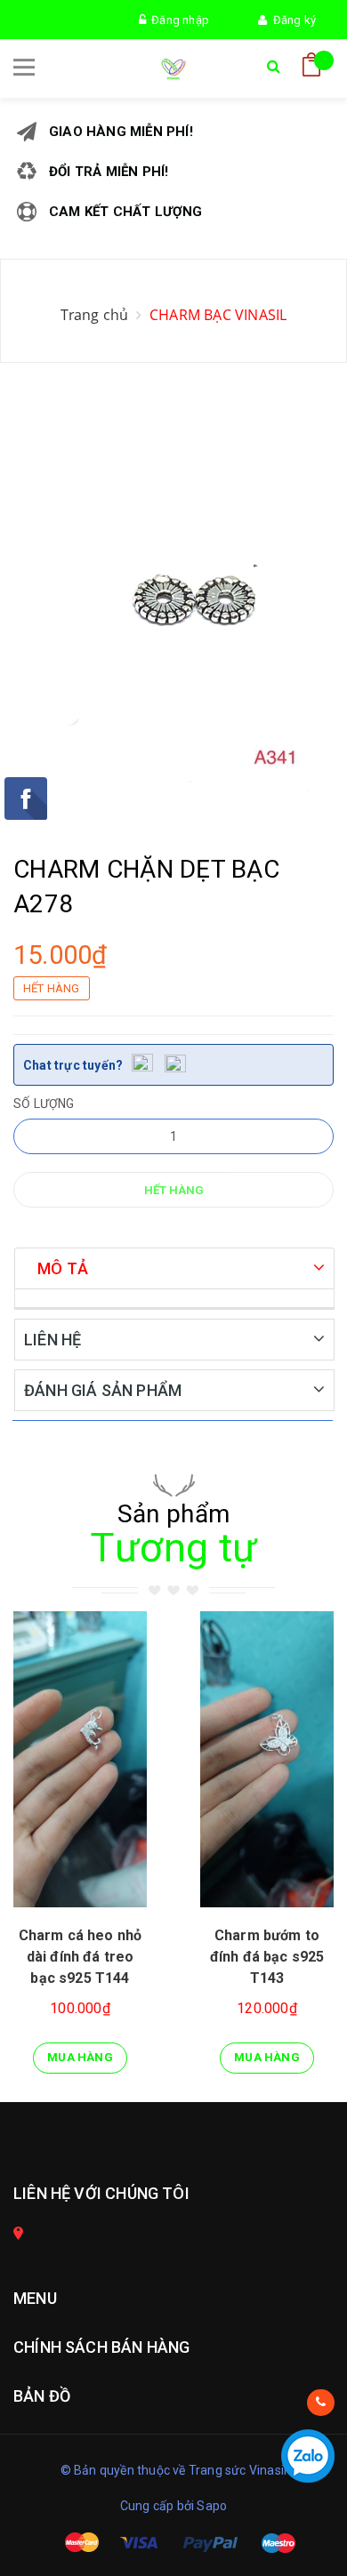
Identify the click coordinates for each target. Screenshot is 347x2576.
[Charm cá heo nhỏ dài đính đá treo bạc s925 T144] (80, 1759)
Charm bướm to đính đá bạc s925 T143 (267, 1957)
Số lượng (44, 1103)
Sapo (212, 2506)
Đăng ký (291, 20)
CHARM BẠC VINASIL (218, 315)
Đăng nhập (178, 20)
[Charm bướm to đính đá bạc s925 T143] (267, 1759)
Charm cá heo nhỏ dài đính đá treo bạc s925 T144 (81, 1957)
